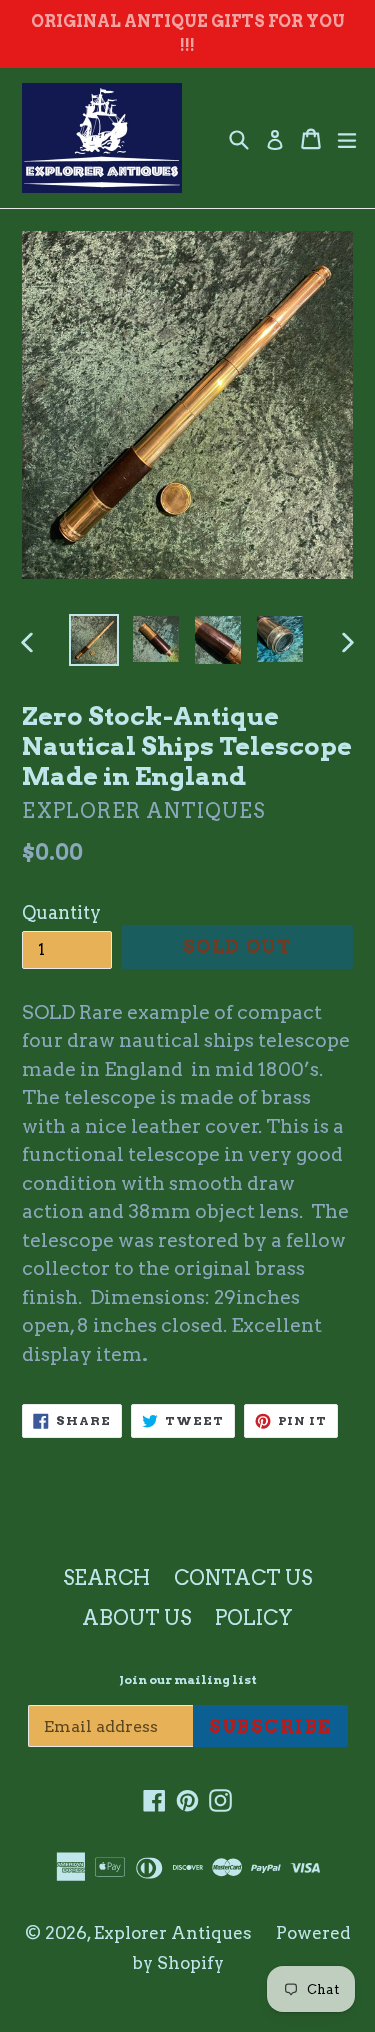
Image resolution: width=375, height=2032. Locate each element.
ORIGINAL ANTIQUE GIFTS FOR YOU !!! (188, 33)
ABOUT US (136, 1618)
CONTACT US (243, 1578)
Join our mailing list (188, 1680)
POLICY (254, 1618)
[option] (94, 640)
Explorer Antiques (173, 1933)
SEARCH (106, 1578)
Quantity (61, 912)
